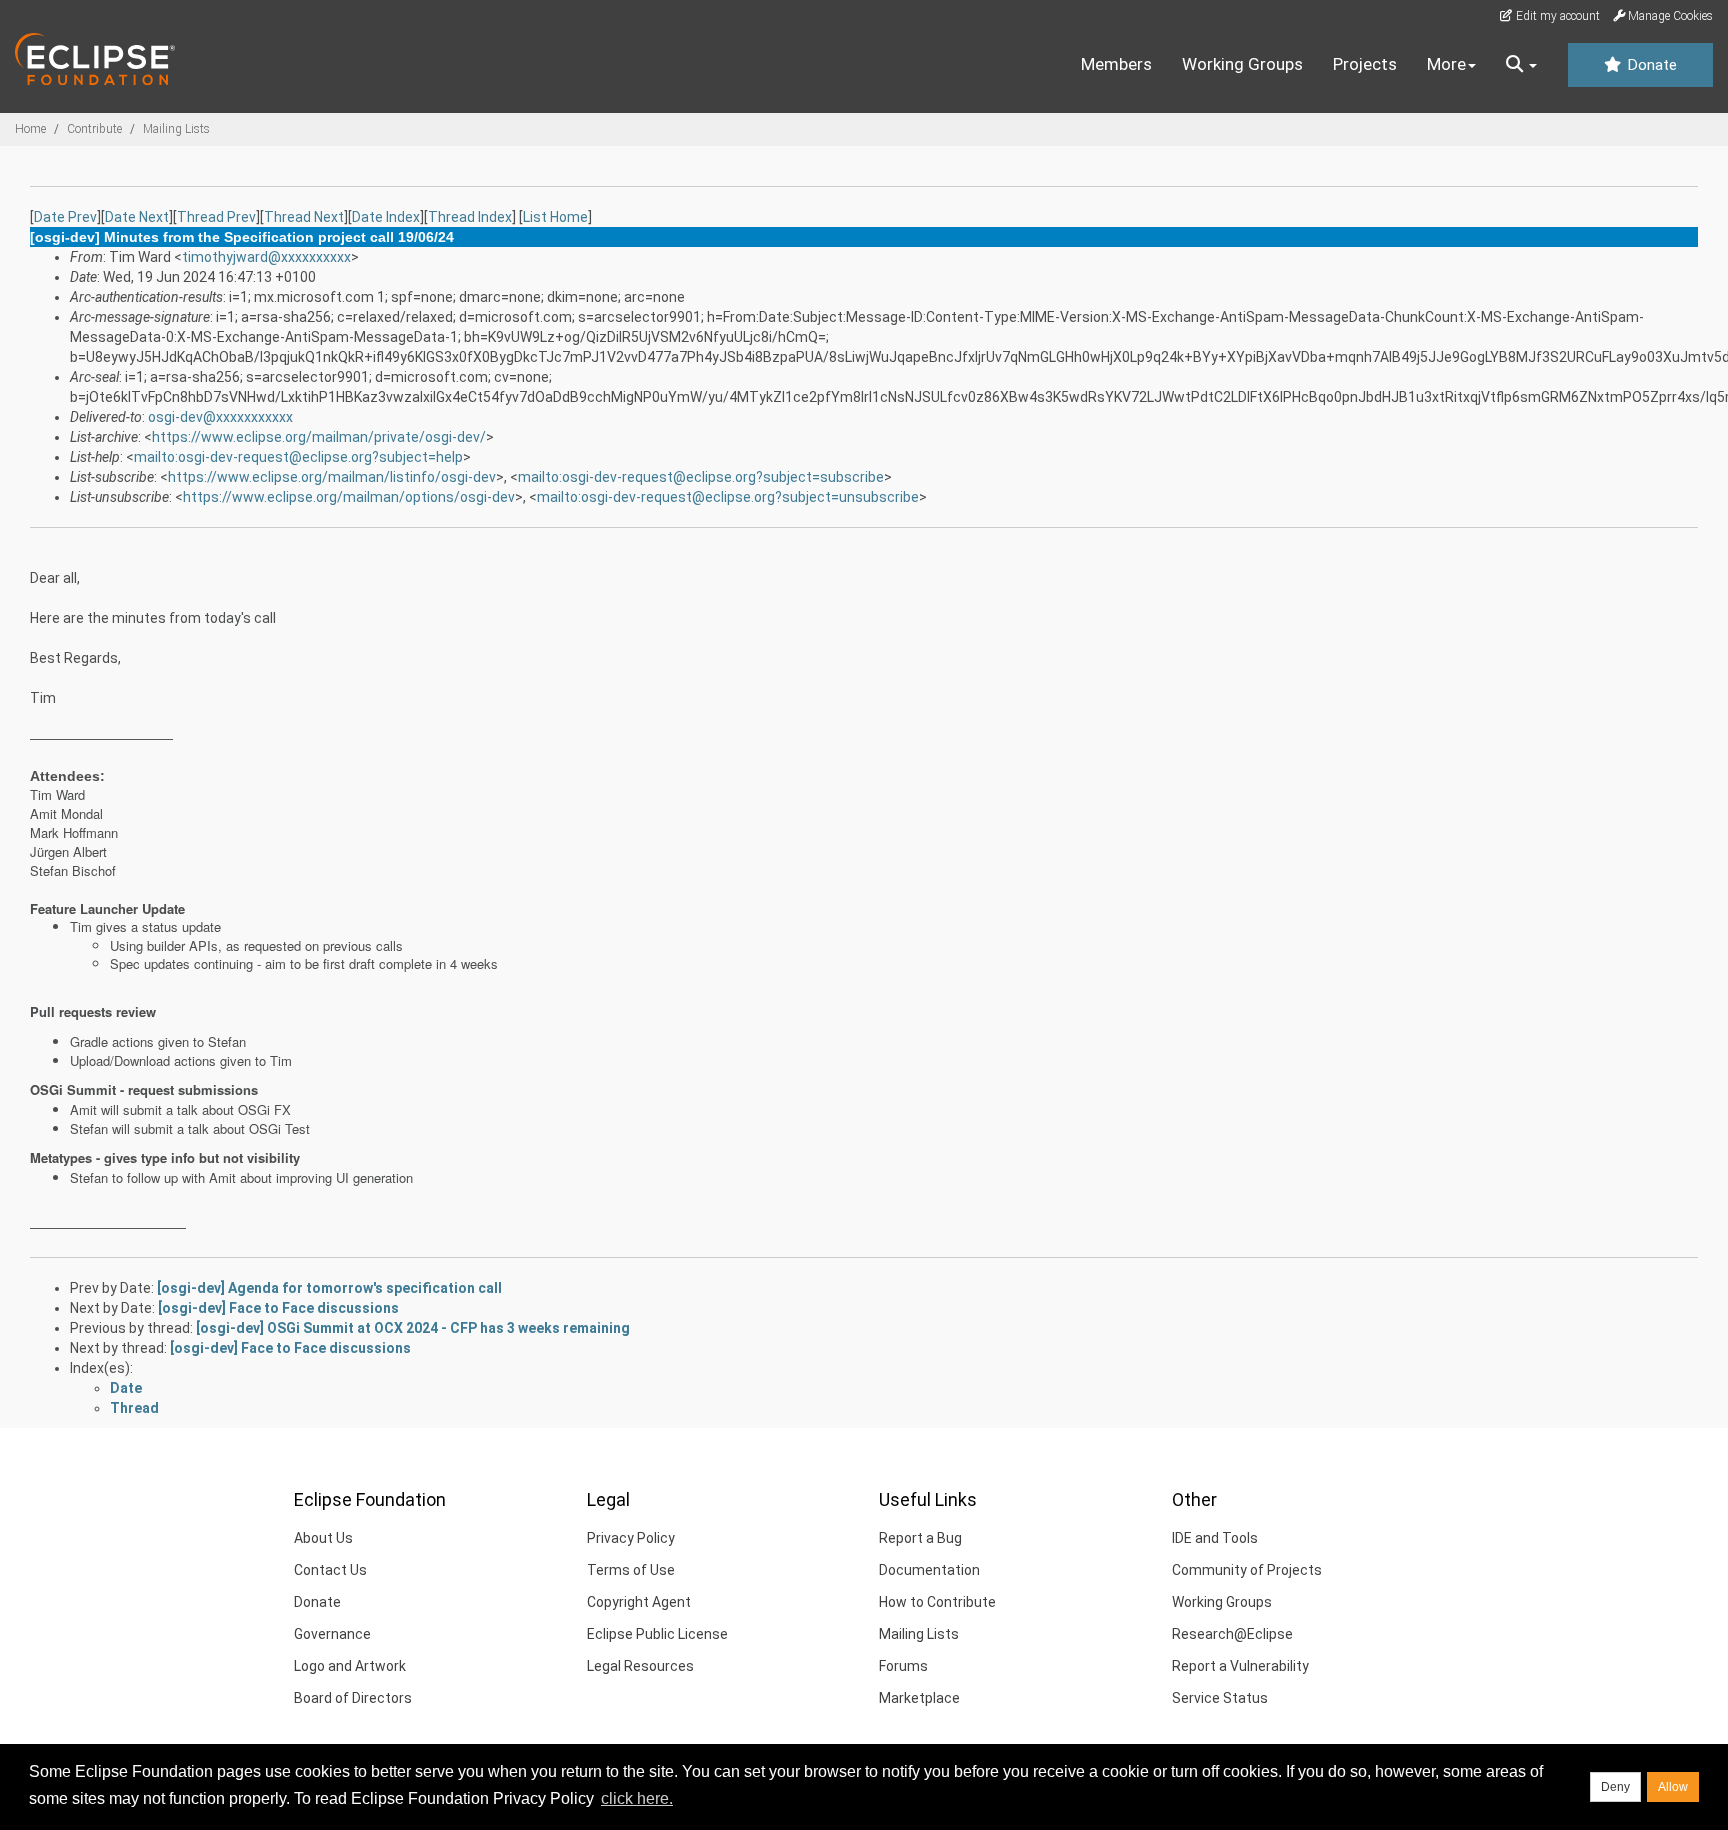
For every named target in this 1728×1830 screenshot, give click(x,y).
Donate (1650, 65)
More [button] (1446, 64)
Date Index (386, 217)
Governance (332, 1634)
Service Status (1220, 1698)
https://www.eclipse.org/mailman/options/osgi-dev (349, 497)
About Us (323, 1538)
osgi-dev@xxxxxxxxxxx (220, 417)
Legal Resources (640, 1666)
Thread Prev (216, 217)
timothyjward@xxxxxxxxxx (266, 257)
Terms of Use (631, 1570)
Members (1116, 64)
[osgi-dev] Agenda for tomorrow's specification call (329, 1288)
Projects (1365, 64)
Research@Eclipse (1232, 1634)
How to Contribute (937, 1602)
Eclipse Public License (657, 1634)
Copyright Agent (639, 1602)
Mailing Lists (176, 129)
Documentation (929, 1570)
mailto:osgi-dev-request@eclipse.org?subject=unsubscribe (728, 497)
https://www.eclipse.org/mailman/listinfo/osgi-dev (332, 477)
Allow (1673, 1787)
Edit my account (1556, 16)
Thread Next (304, 217)
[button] (1521, 65)
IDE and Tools (1215, 1538)
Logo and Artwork (350, 1666)
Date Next (137, 217)
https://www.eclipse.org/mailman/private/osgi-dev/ (319, 437)
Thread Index (470, 217)
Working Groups (1242, 64)
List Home (555, 217)
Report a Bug (920, 1538)
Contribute (94, 129)
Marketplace (919, 1698)
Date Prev (65, 217)
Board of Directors (353, 1698)
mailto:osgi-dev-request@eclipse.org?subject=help (298, 457)
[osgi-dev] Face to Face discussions (278, 1308)
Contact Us (330, 1570)
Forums (903, 1666)
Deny (1615, 1787)
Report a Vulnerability (1240, 1666)
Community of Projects (1247, 1570)
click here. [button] (637, 1798)
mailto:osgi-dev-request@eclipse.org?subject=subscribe (701, 477)
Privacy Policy (631, 1538)
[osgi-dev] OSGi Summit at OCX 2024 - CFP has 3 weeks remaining (413, 1328)
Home (30, 129)
